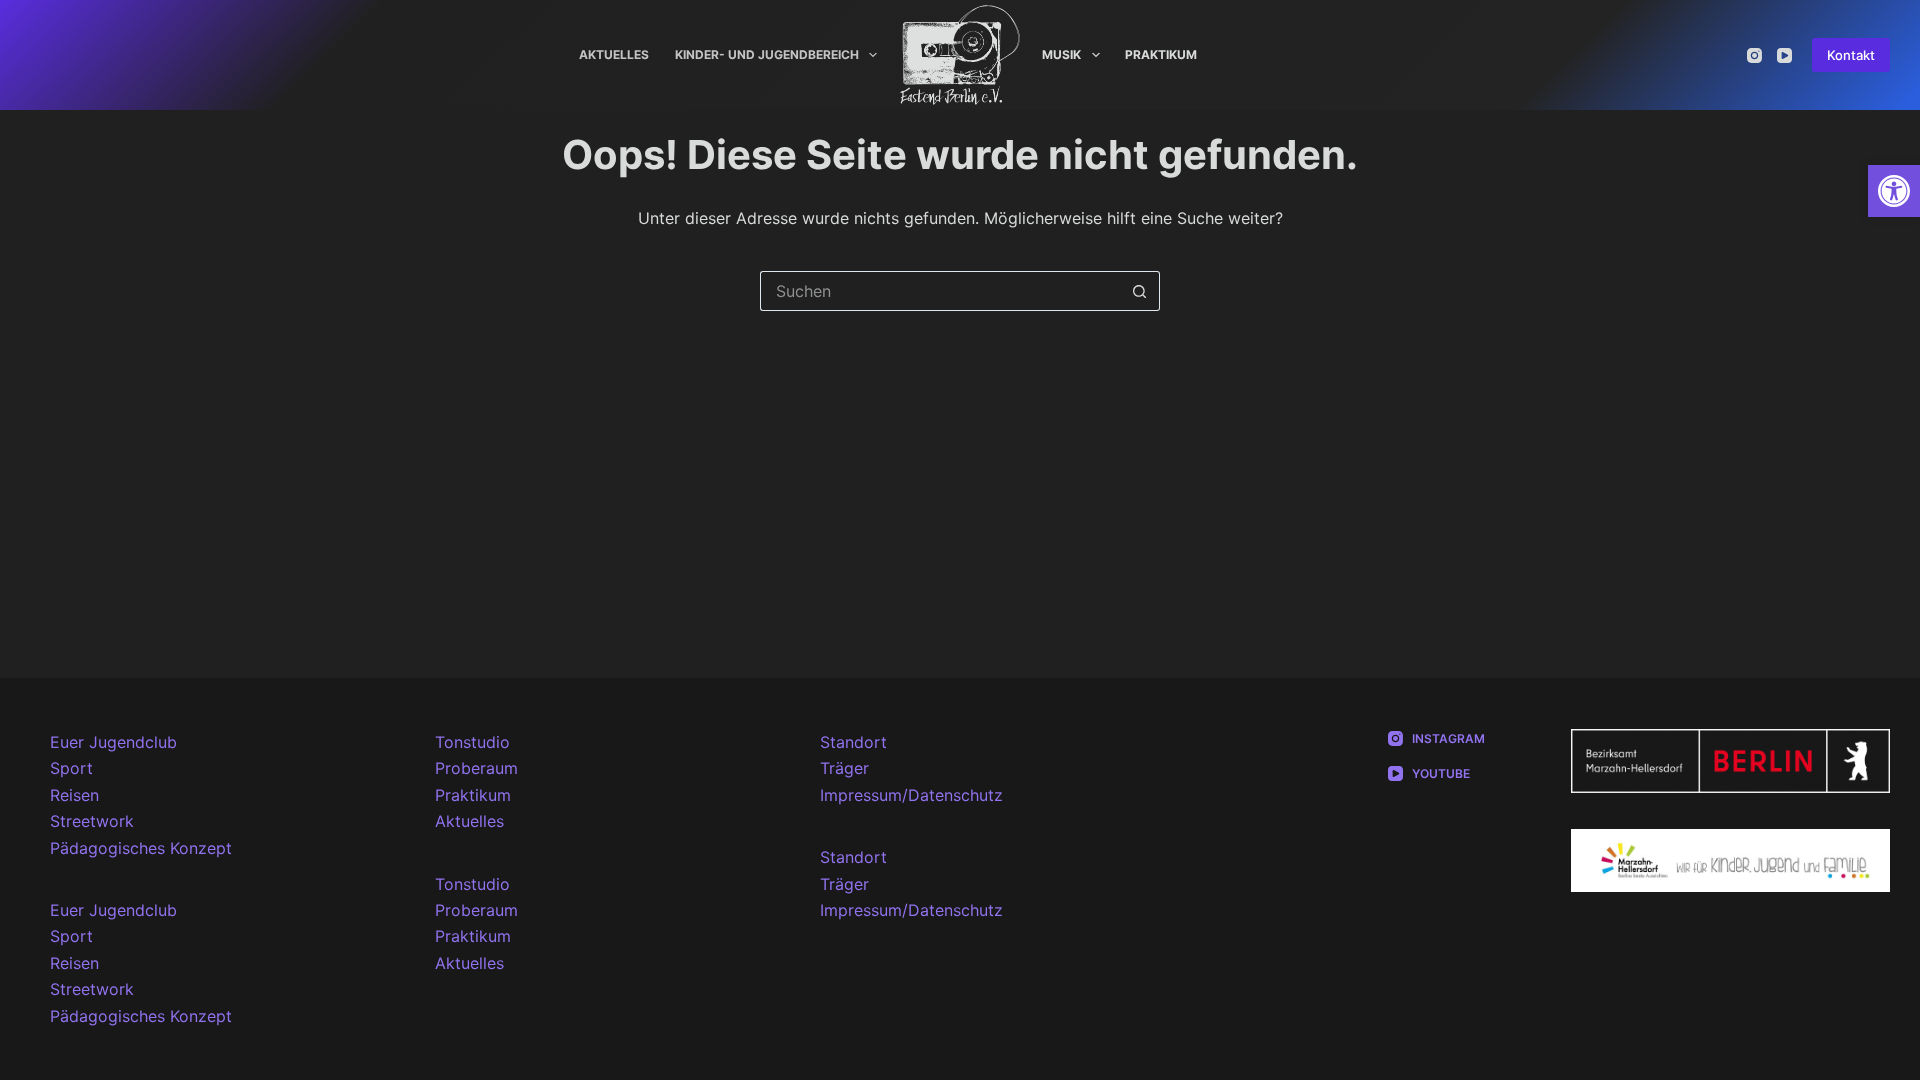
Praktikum (1161, 54)
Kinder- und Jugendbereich (767, 54)
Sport (71, 768)
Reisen (74, 795)
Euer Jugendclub (113, 742)
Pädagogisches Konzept (141, 848)
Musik (1061, 54)
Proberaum (476, 768)
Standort (853, 742)
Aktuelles (614, 54)
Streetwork (92, 821)
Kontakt (1851, 55)
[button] (1894, 191)
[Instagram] (1754, 55)
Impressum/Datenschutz (911, 795)
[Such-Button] (1140, 291)
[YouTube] (1784, 55)
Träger (844, 768)
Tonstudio (472, 742)
